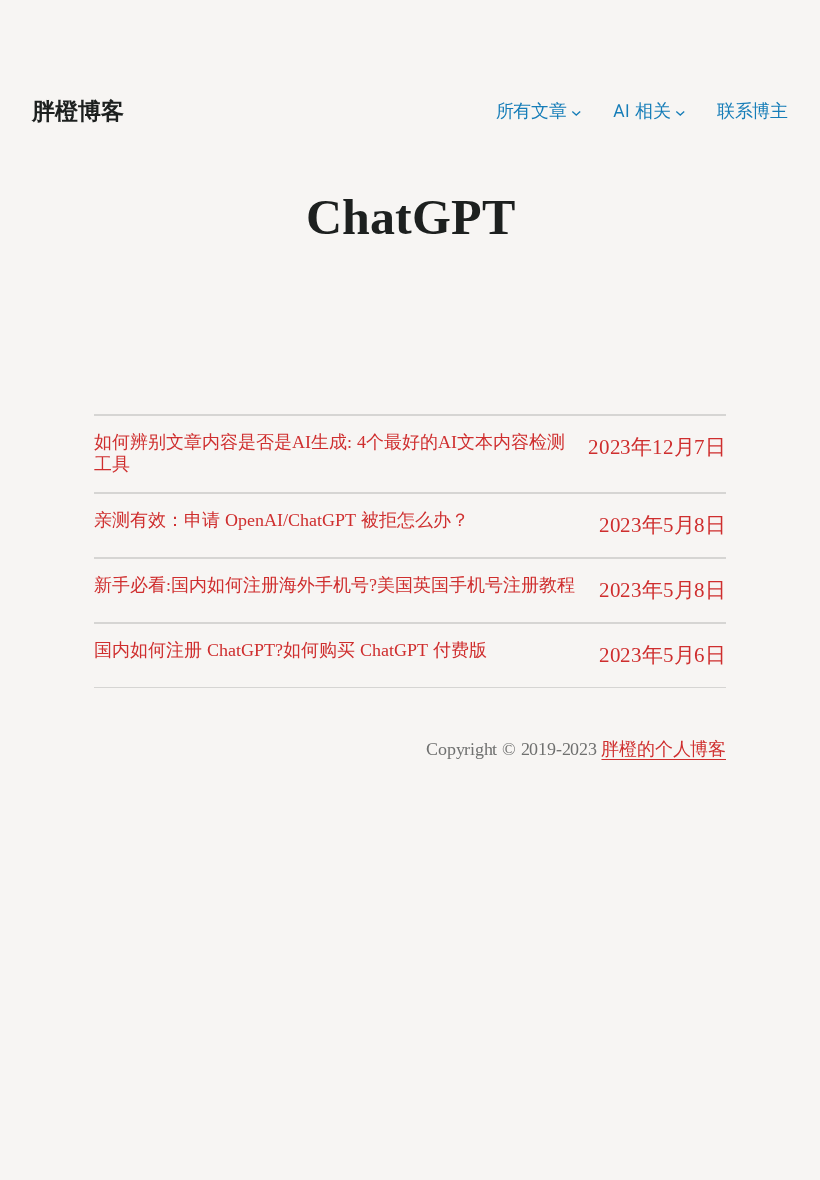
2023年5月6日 (662, 655)
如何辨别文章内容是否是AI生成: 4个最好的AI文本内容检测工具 (329, 453)
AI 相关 (641, 110)
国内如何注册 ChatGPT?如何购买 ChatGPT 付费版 (290, 650)
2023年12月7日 (657, 447)
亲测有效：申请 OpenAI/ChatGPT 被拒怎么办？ (281, 520)
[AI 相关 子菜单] (680, 111)
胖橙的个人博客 (663, 749)
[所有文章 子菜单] (576, 111)
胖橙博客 (78, 111)
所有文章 (531, 110)
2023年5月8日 (662, 525)
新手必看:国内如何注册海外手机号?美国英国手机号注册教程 (334, 585)
